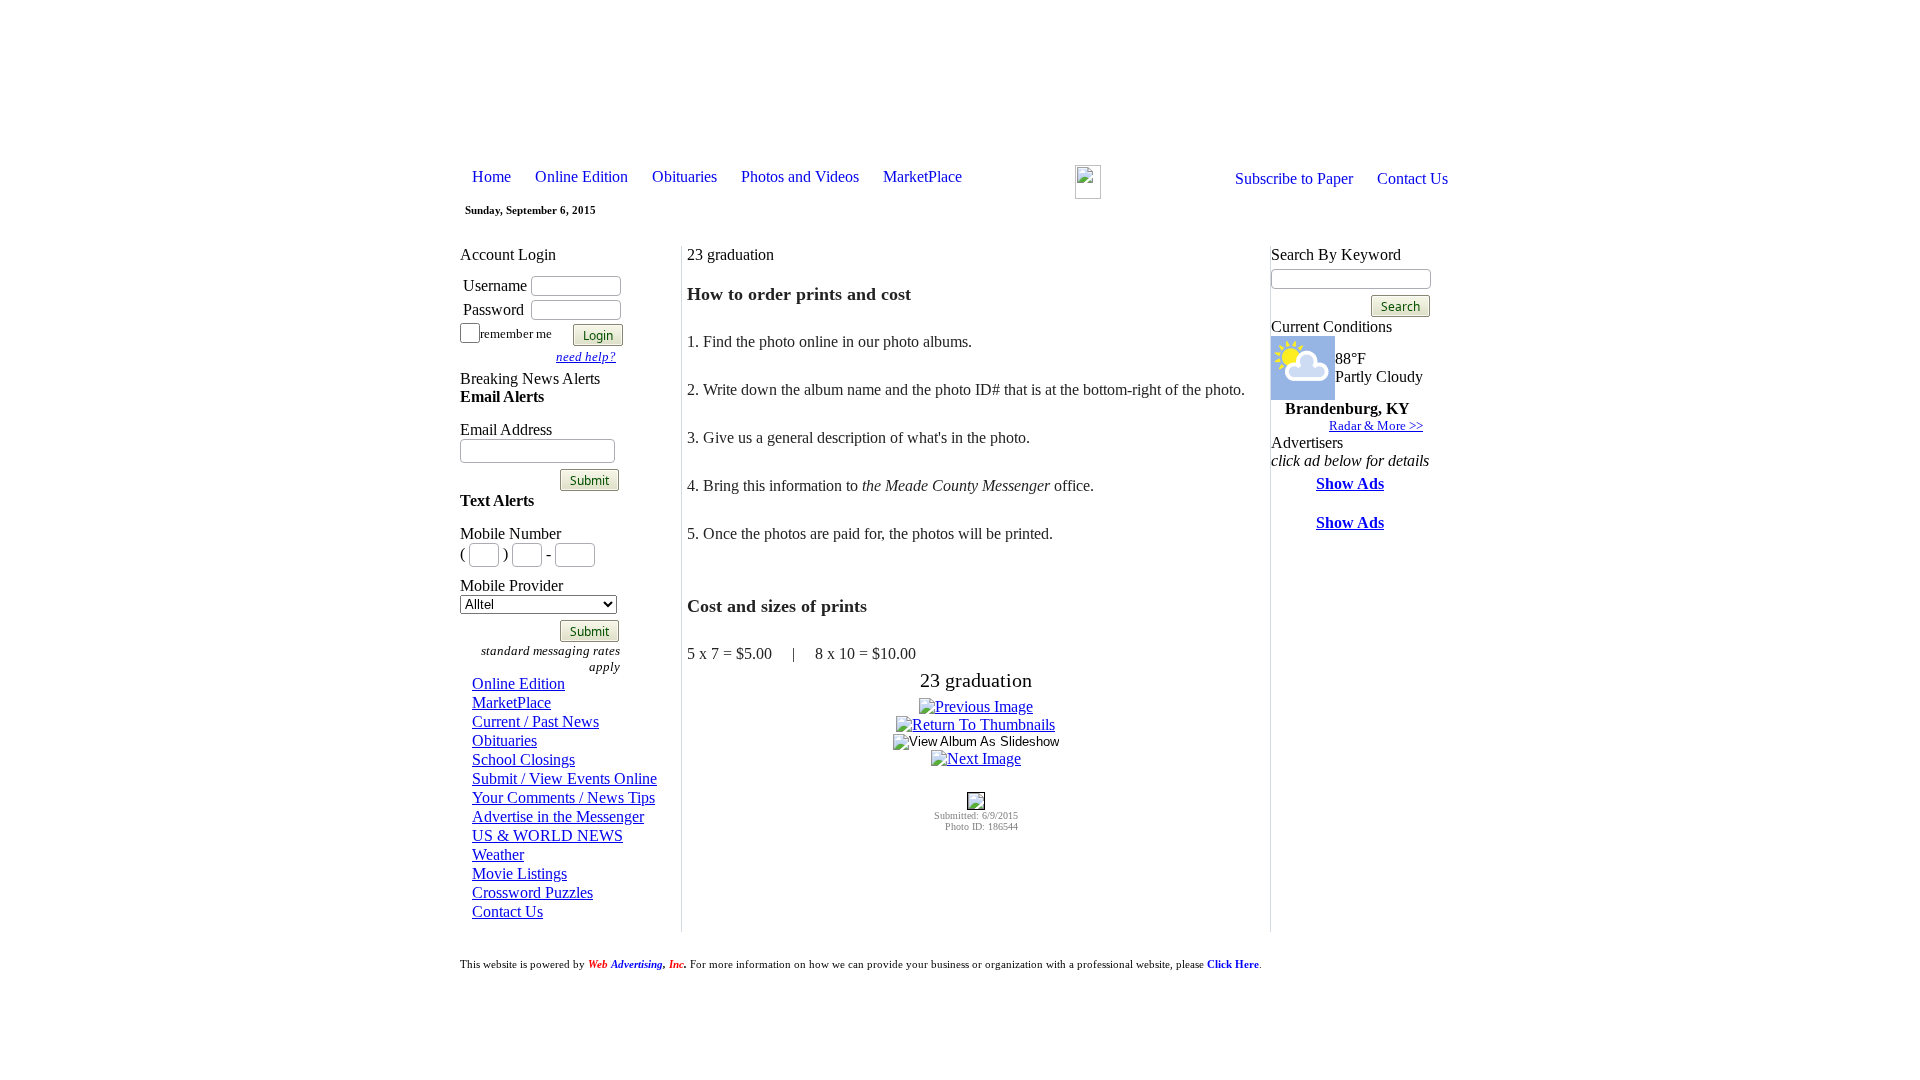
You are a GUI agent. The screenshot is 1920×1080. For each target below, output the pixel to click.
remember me (516, 333)
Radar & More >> (1376, 425)
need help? (586, 356)
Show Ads (1350, 483)
